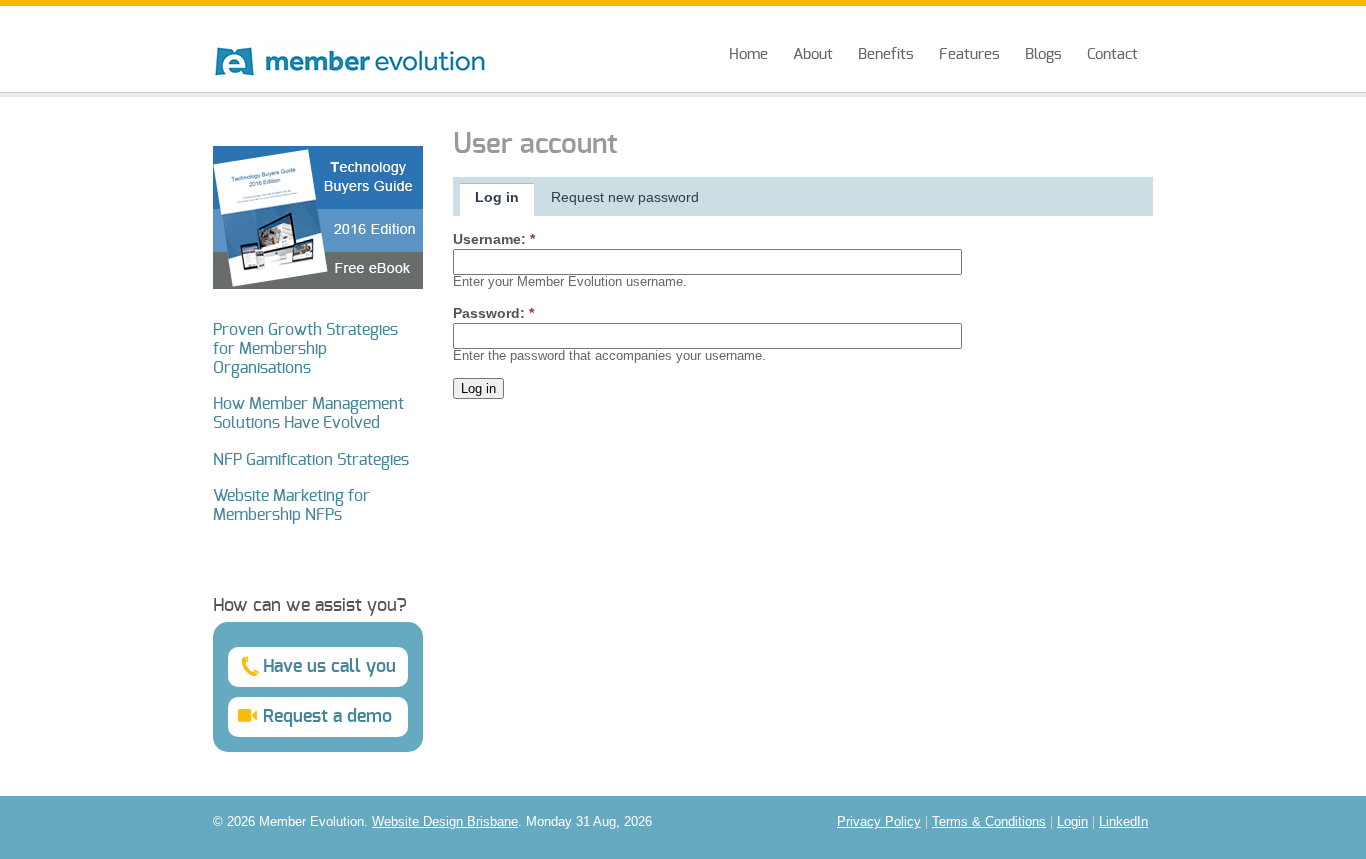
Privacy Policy (879, 822)
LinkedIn (1123, 822)
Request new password (625, 197)
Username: (494, 239)
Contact (1112, 54)
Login (1072, 822)
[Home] (350, 42)
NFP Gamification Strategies (311, 460)
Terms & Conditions (989, 822)
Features (969, 54)
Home (748, 54)
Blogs (1043, 54)
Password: (493, 313)
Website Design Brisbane (445, 822)
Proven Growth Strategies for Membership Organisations (305, 348)
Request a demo (327, 717)
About (813, 54)
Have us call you (329, 667)
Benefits (886, 54)
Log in (497, 197)
